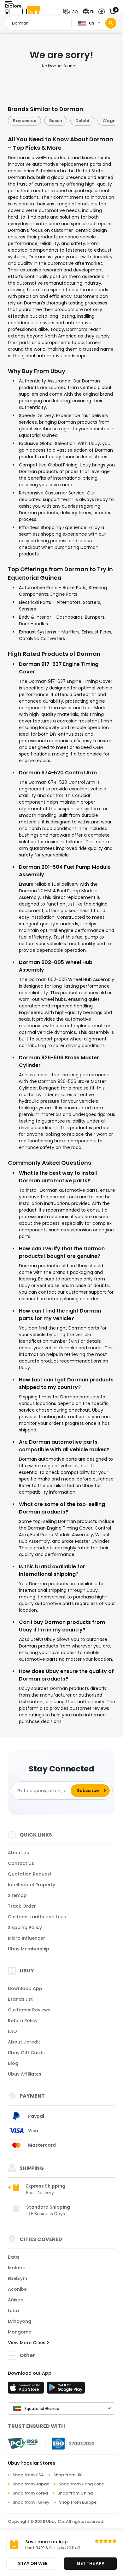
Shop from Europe (78, 2502)
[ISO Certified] (70, 2443)
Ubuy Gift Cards (26, 2053)
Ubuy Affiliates (25, 2074)
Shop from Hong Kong (82, 2484)
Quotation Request (30, 1874)
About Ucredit (24, 2042)
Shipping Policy (25, 1927)
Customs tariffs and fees (37, 1917)
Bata (13, 2257)
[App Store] (27, 2389)
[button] (72, 12)
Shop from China (75, 2493)
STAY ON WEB (33, 2563)
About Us (18, 1853)
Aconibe (17, 2289)
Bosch (55, 121)
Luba (13, 2311)
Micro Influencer (26, 1938)
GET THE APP (91, 2563)
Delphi (82, 121)
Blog (13, 2063)
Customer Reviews (29, 2010)
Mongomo (20, 2332)
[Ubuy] (31, 12)
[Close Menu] (7, 13)
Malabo (17, 2268)
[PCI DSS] (23, 2444)
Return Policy (23, 2021)
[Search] (111, 23)
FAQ (12, 2031)
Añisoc (16, 2300)
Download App (25, 1988)
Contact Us (21, 1863)
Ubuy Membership (29, 1949)
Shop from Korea (30, 2493)
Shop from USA (28, 2475)
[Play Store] (66, 2389)
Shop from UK (67, 2475)
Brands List (20, 1999)
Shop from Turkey (31, 2502)
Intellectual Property (32, 1885)
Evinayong (20, 2321)
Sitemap (17, 1895)
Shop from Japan (31, 2484)
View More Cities (27, 2343)
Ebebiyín (18, 2278)
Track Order (22, 1906)
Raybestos (24, 121)
